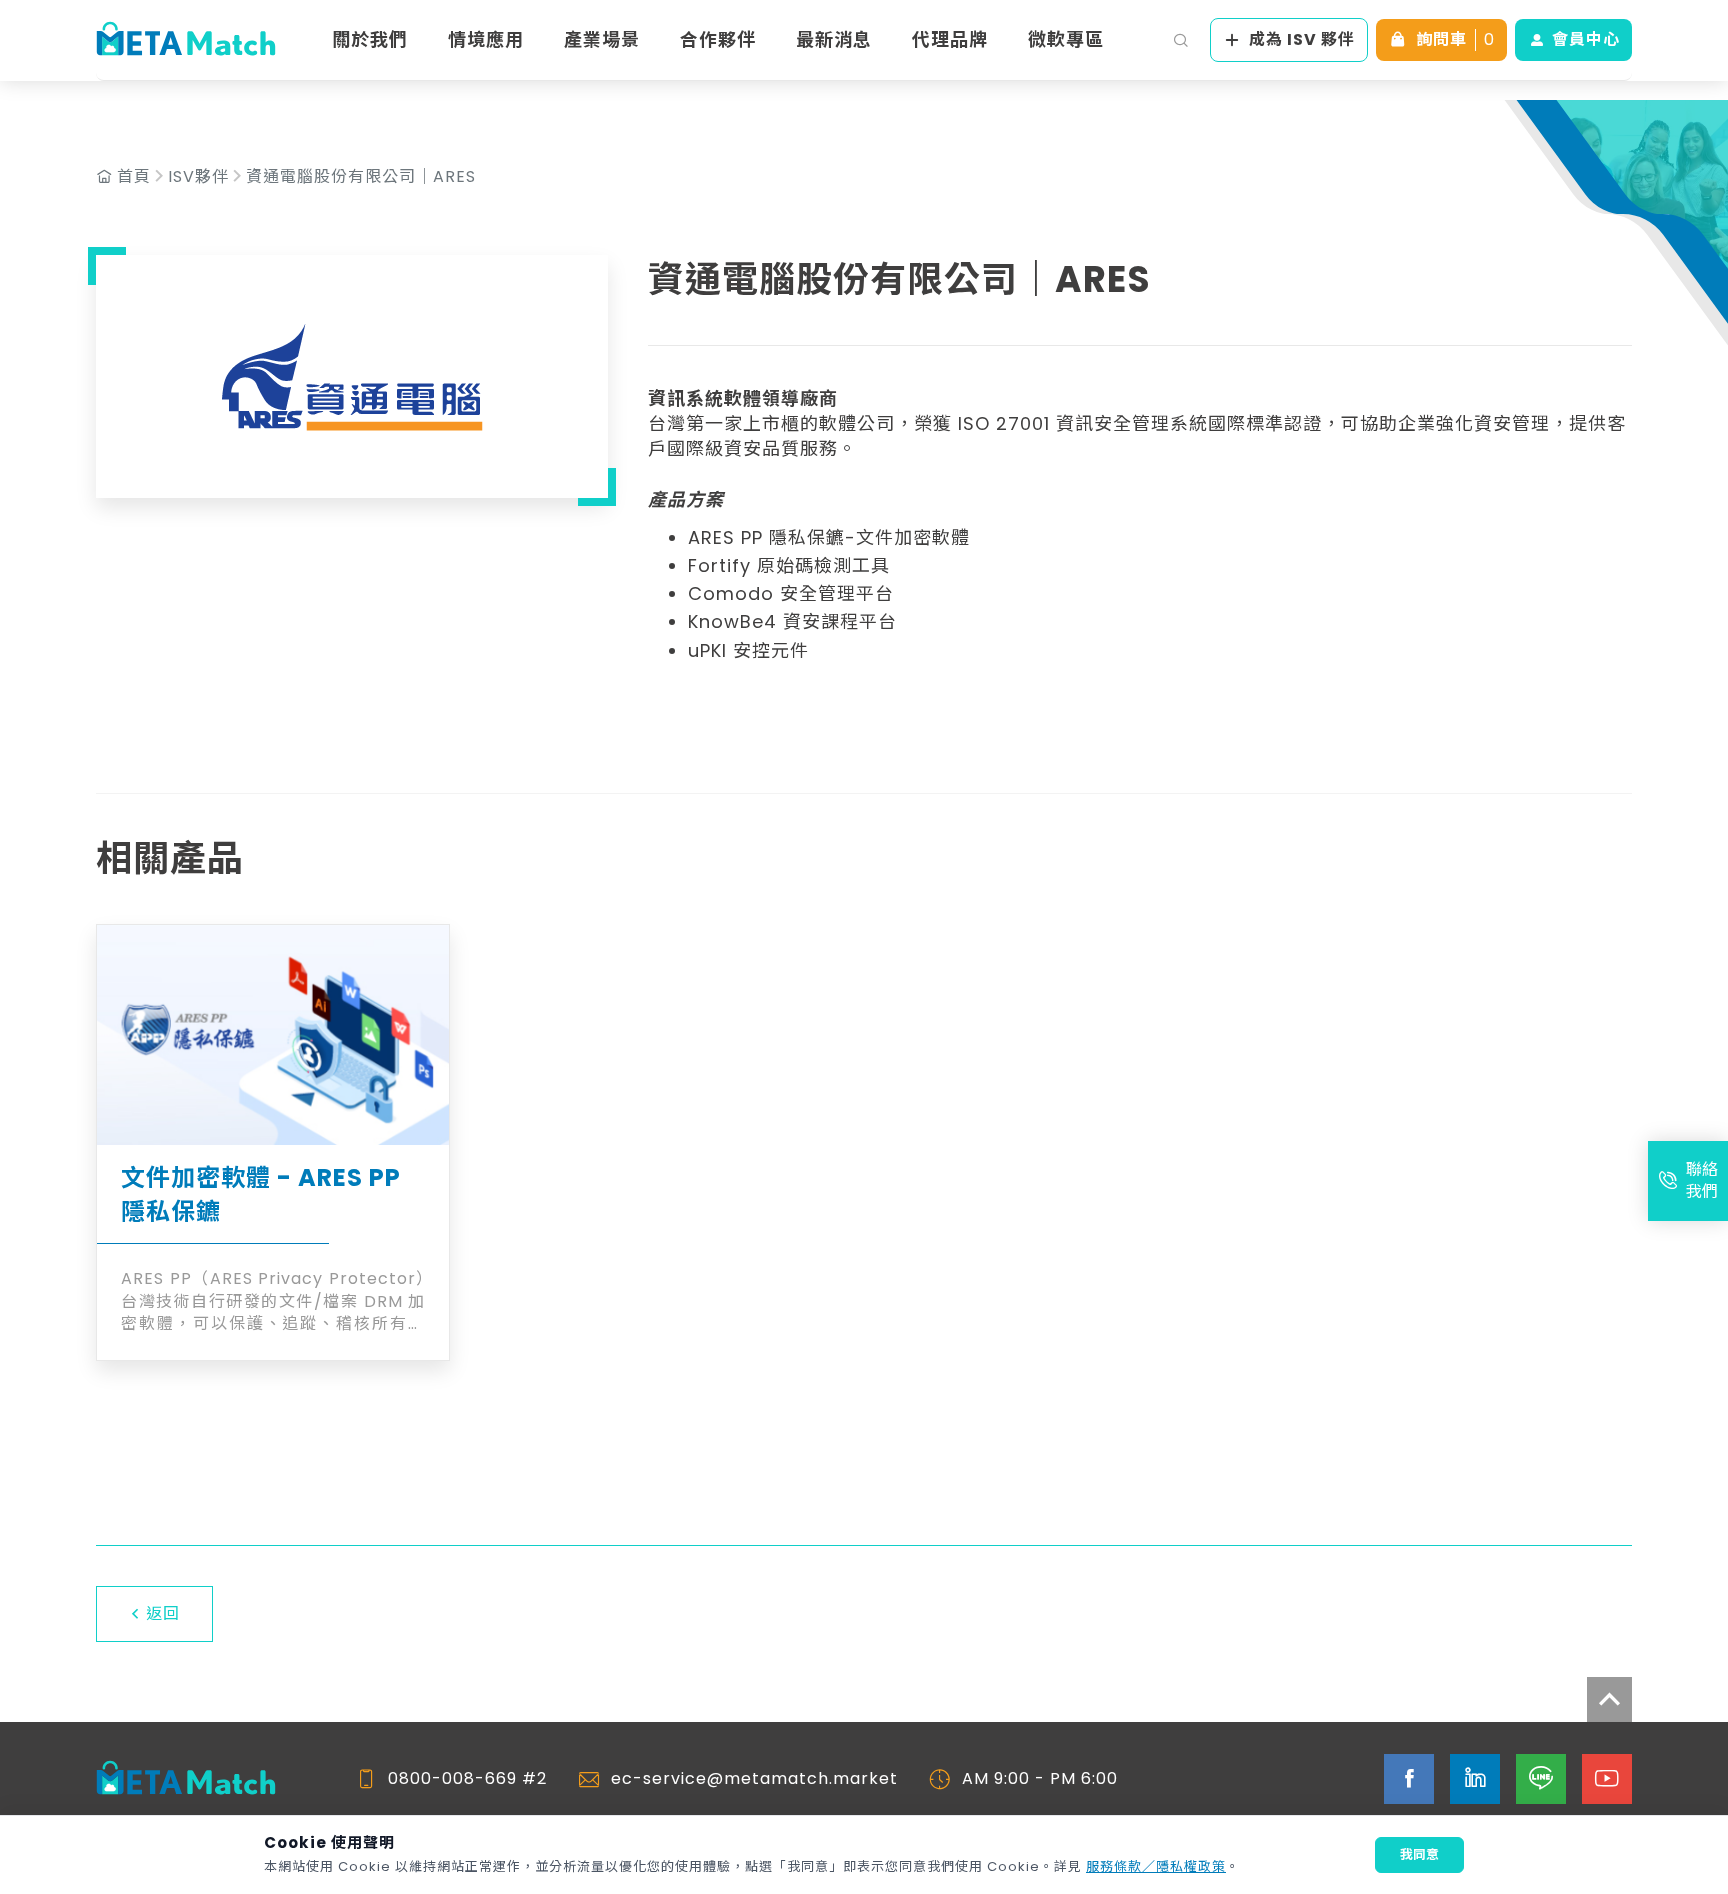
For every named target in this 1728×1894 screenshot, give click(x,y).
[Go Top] (1609, 1699)
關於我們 (370, 39)
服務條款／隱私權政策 (1156, 1866)
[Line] (1541, 1779)
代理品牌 (950, 39)
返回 (163, 1613)
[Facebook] (1409, 1779)
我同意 (1419, 1854)
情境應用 (486, 39)
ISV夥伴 (198, 177)
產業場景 (602, 39)
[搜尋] (1181, 40)
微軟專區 (1066, 39)
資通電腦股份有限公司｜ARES (361, 177)
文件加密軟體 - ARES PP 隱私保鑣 (261, 1194)
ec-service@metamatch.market (754, 1779)
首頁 (134, 177)
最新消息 (834, 39)
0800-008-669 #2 (467, 1779)
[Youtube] (1607, 1779)
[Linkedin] (1475, 1779)
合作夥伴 (718, 39)
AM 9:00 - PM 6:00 (1040, 1779)
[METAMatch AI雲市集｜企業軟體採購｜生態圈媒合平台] (186, 40)
